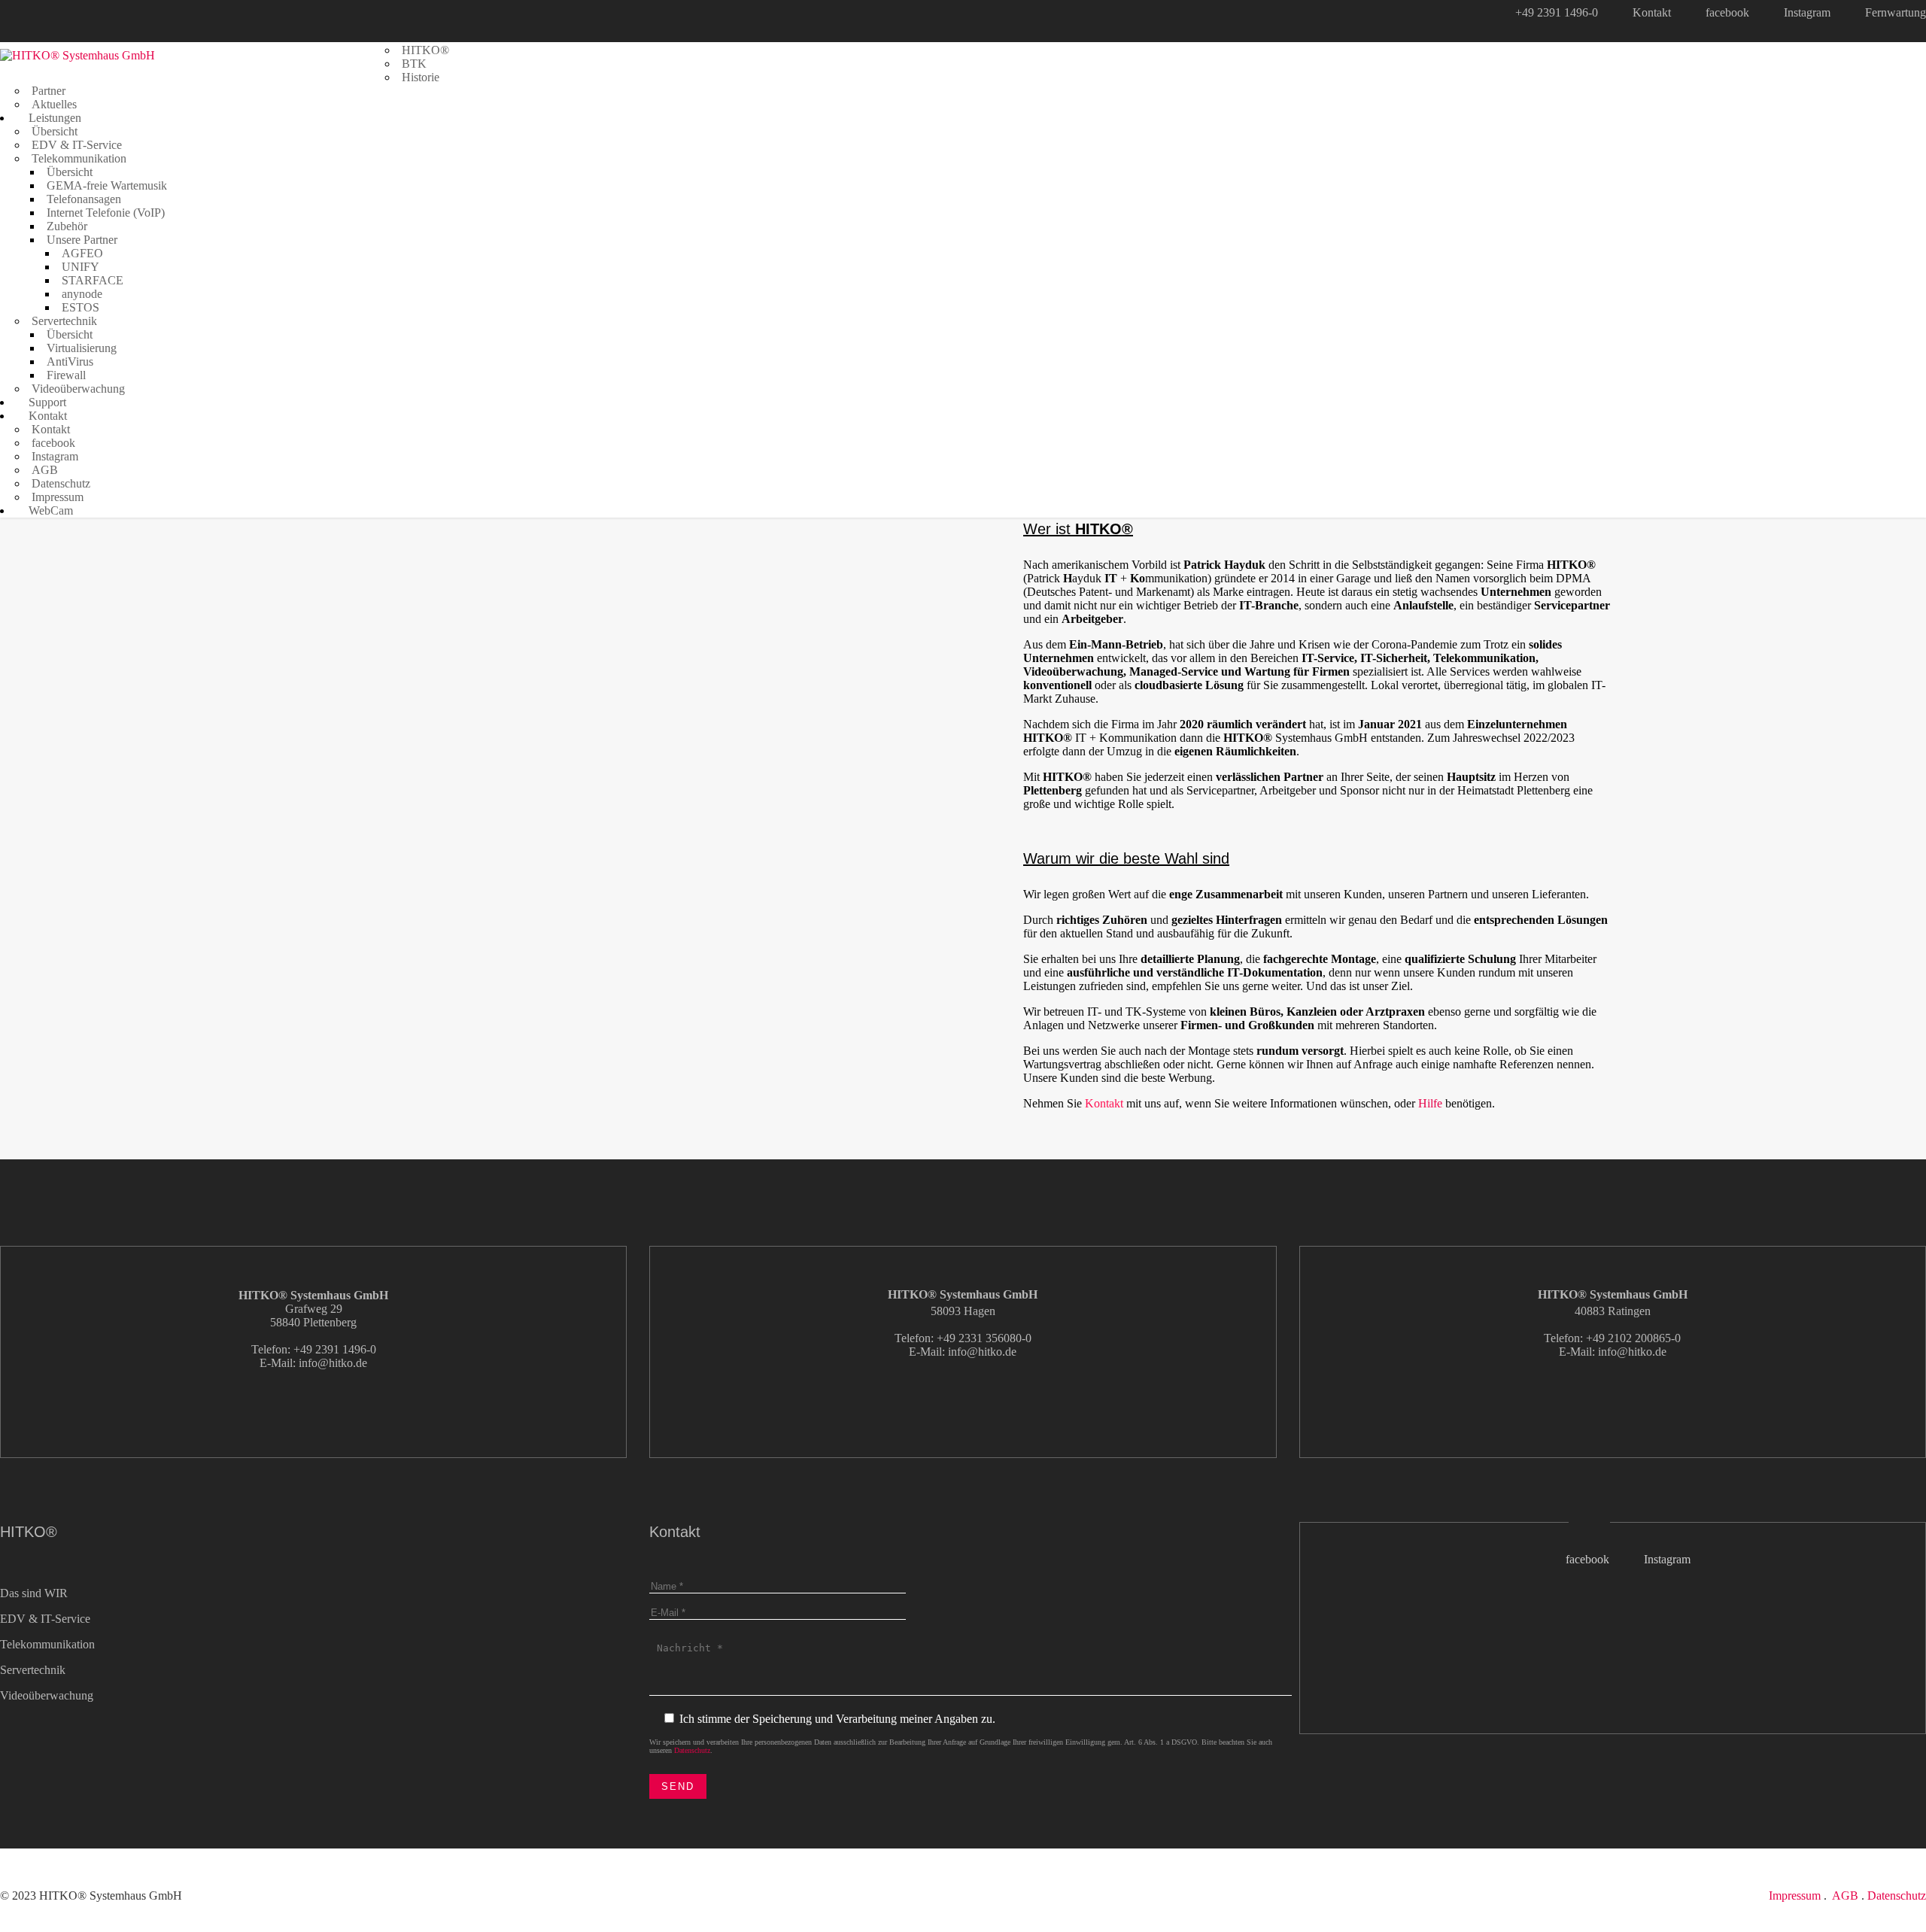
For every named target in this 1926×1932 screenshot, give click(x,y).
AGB (45, 470)
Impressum (58, 497)
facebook (1727, 12)
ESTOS (81, 307)
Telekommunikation (79, 158)
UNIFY (81, 267)
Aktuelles (54, 104)
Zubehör (67, 226)
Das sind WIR (34, 1593)
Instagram (1807, 12)
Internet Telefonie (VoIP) (106, 213)
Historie (421, 77)
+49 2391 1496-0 (1557, 12)
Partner (49, 91)
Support (46, 402)
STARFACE (93, 280)
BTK (414, 64)
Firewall (66, 375)
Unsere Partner (82, 240)
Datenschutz (61, 483)
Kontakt (1652, 12)
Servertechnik (64, 321)
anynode (82, 294)
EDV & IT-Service (77, 145)
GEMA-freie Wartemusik (107, 185)
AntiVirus (70, 361)
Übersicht (55, 131)
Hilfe (1430, 1103)
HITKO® (425, 50)
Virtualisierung (82, 348)
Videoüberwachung (78, 389)
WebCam (49, 510)
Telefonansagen (84, 199)
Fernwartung (1896, 12)
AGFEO (82, 253)
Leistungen (53, 118)
